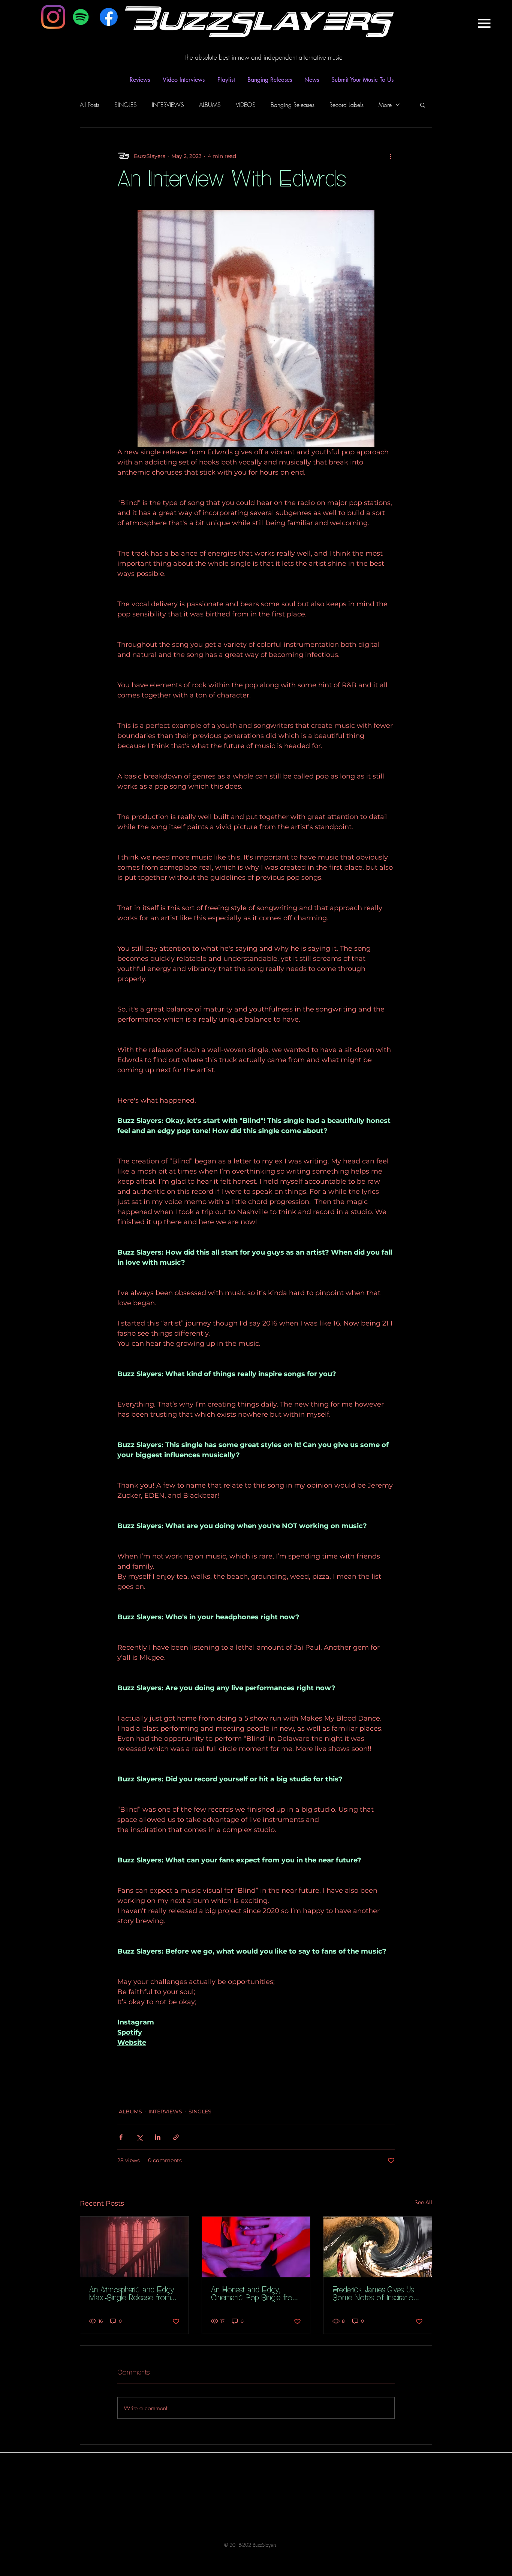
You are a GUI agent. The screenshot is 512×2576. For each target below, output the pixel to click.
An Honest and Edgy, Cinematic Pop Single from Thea (255, 2294)
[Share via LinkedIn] (158, 2137)
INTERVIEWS (168, 105)
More (385, 105)
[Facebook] (109, 17)
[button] (484, 23)
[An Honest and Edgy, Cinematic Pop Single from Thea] (256, 2247)
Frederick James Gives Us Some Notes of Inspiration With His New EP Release (375, 2294)
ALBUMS (210, 105)
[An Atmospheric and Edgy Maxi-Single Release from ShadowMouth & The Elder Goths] (134, 2247)
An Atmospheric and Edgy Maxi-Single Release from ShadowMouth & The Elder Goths (134, 2294)
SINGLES (126, 105)
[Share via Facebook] (121, 2137)
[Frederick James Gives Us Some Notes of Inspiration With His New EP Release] (378, 2247)
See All (423, 2202)
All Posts (90, 105)
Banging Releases (293, 105)
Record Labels (347, 105)
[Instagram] (53, 17)
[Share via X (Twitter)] (139, 2137)
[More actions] (390, 156)
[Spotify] (81, 17)
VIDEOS (246, 105)
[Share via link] (176, 2137)
